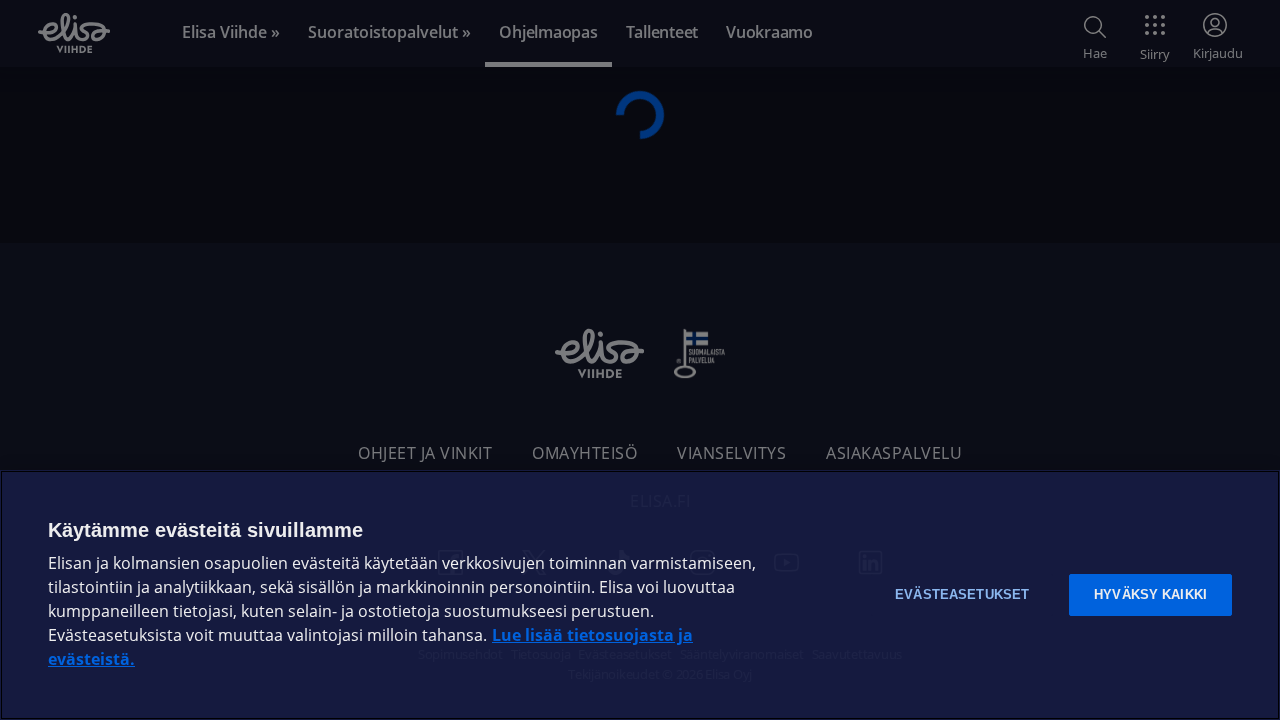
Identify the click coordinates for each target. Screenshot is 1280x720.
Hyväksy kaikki (1150, 594)
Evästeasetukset (962, 594)
